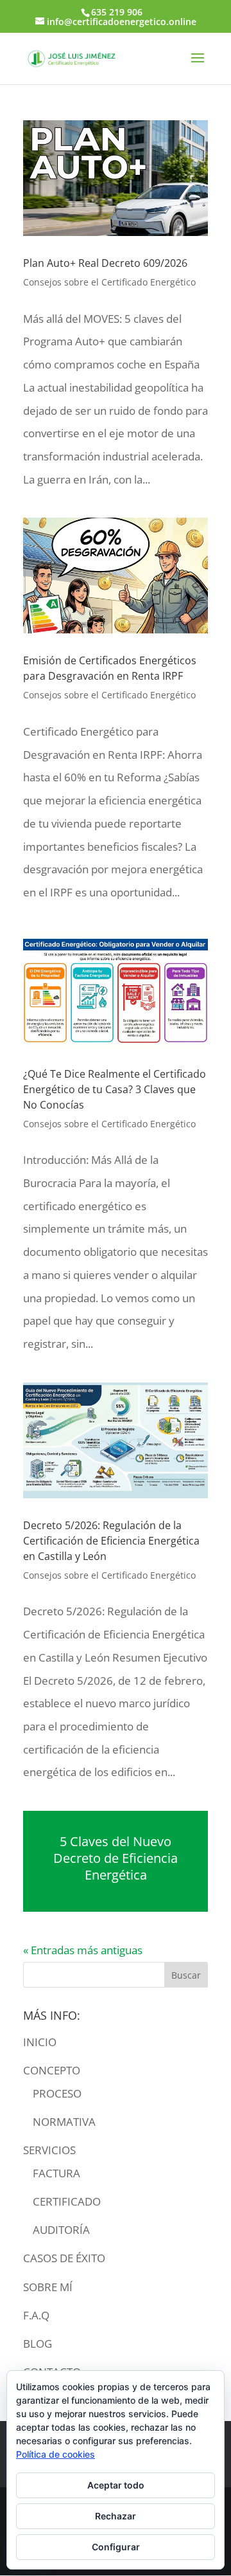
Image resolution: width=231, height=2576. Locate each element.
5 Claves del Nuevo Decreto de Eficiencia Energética (116, 1858)
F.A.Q (36, 2315)
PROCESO (57, 2093)
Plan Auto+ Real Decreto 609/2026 (105, 263)
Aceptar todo (116, 2485)
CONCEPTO (52, 2070)
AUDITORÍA (61, 2230)
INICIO (40, 2042)
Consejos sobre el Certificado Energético (109, 282)
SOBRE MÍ (48, 2287)
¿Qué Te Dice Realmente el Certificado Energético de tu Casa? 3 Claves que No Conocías (115, 1089)
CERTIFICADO (67, 2201)
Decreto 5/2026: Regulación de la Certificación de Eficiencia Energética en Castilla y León (111, 1541)
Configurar (116, 2547)
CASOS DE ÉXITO (64, 2258)
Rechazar (116, 2516)
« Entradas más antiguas (83, 1950)
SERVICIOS (49, 2150)
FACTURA (56, 2173)
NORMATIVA (64, 2122)
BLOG (38, 2344)
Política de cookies (56, 2454)
